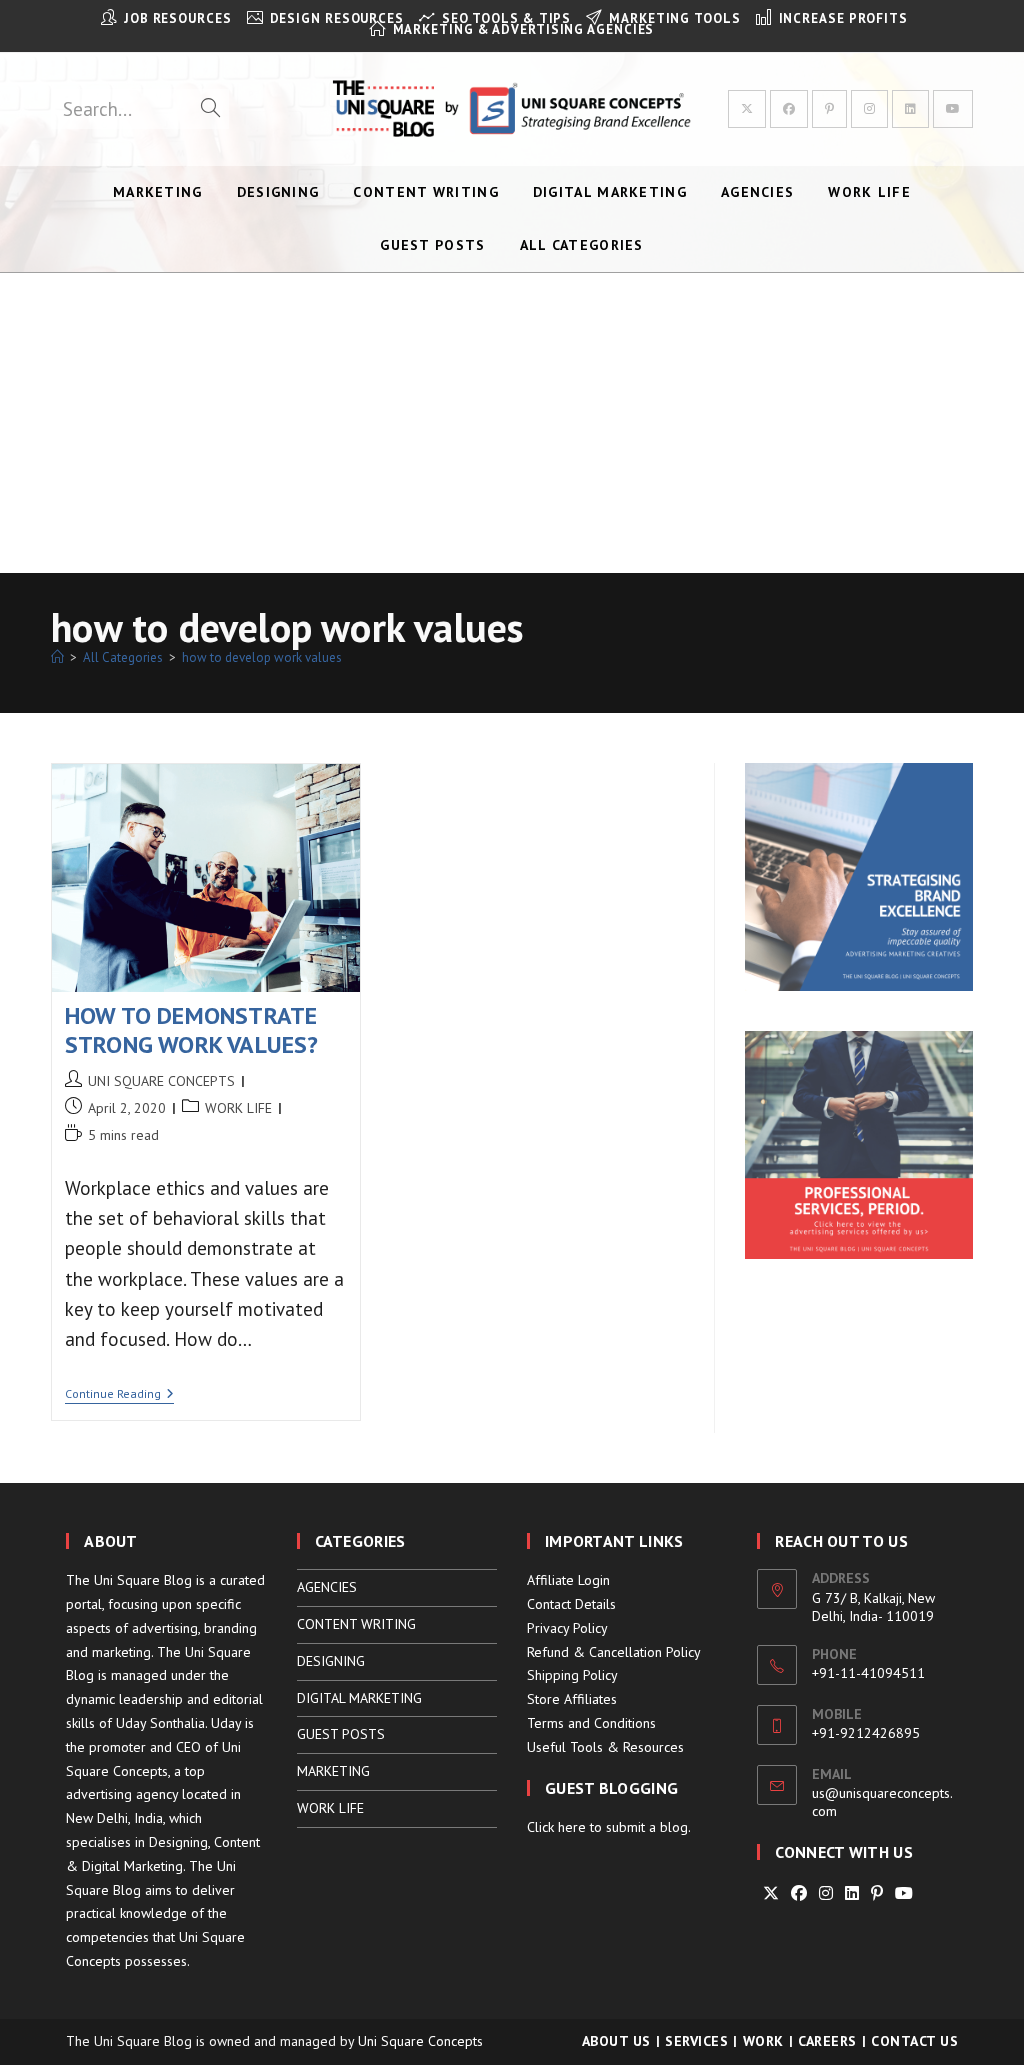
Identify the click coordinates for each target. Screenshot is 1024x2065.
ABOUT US (616, 2041)
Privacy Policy (567, 1628)
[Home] (57, 657)
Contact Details (571, 1604)
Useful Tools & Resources (605, 1747)
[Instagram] (826, 1893)
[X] (771, 1893)
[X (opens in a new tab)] (747, 109)
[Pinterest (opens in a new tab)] (829, 109)
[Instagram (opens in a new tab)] (869, 109)
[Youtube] (904, 1893)
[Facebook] (799, 1893)
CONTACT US (914, 2041)
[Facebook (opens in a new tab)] (789, 109)
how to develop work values (262, 657)
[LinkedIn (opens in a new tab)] (910, 109)
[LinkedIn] (852, 1893)
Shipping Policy (572, 1675)
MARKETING (333, 1771)
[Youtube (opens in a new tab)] (953, 109)
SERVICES (696, 2041)
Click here (556, 1827)
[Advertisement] (512, 423)
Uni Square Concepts (420, 2041)
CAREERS (827, 2041)
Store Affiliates (572, 1699)
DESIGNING (331, 1661)
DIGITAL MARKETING (359, 1698)
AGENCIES (327, 1587)
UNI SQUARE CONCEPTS (161, 1081)
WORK (763, 2041)
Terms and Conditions (591, 1723)
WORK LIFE (238, 1108)
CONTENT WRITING (356, 1624)
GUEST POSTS (341, 1734)
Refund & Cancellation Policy (614, 1652)
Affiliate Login (568, 1580)
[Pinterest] (877, 1893)
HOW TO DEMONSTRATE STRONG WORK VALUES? (192, 1030)
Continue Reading (119, 1395)
